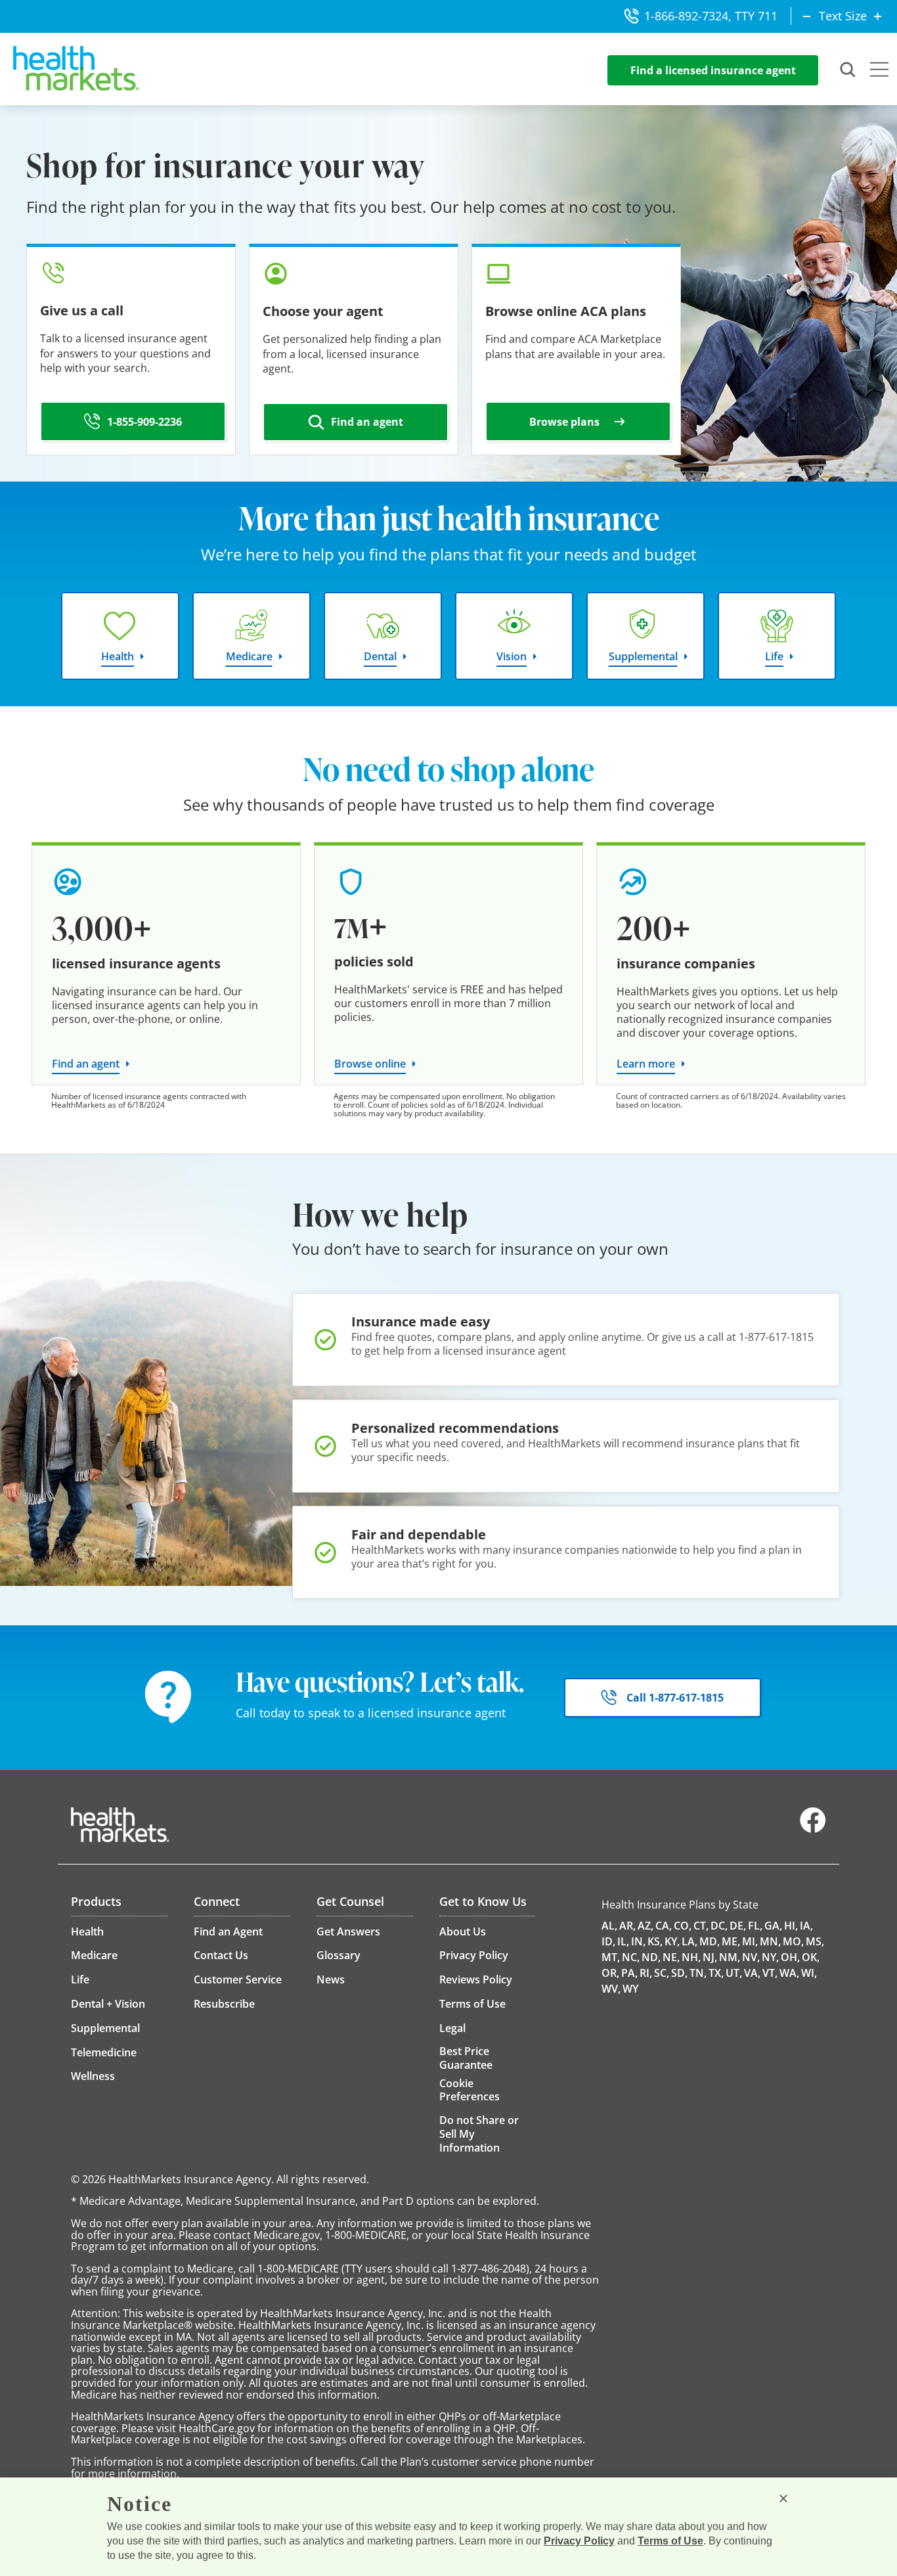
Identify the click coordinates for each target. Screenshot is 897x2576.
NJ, (710, 1957)
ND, (651, 1957)
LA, (689, 1941)
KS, (655, 1941)
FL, (755, 1926)
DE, (738, 1926)
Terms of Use (670, 2541)
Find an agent (86, 1064)
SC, (662, 1973)
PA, (629, 1973)
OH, (790, 1957)
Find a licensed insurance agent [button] (713, 70)
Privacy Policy (579, 2541)
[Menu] (879, 71)
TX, (716, 1973)
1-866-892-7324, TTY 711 (711, 16)
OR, (610, 1973)
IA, (806, 1926)
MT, (611, 1957)
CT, (701, 1926)
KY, (672, 1941)
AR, (627, 1926)
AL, (609, 1926)
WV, (611, 1989)
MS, (815, 1941)
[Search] (848, 70)
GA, (773, 1926)
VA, (752, 1973)
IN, (638, 1941)
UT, (734, 1973)
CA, (664, 1926)
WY (630, 1989)
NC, (631, 1957)
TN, (698, 1973)
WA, (789, 1973)
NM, (730, 1957)
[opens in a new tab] (813, 1830)
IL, (623, 1941)
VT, (770, 1973)
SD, (679, 1973)
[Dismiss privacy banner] (783, 2498)
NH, (691, 1957)
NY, (770, 1957)
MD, (710, 1941)
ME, (731, 1941)
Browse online (370, 1064)
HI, (791, 1926)
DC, (719, 1926)
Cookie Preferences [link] (470, 2090)
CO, (683, 1926)
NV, (751, 1957)
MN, (770, 1941)
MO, (793, 1941)
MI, (750, 1941)
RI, (646, 1973)
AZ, (645, 1926)
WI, (809, 1973)
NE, (671, 1957)
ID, (608, 1941)
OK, (811, 1957)
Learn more (646, 1064)
